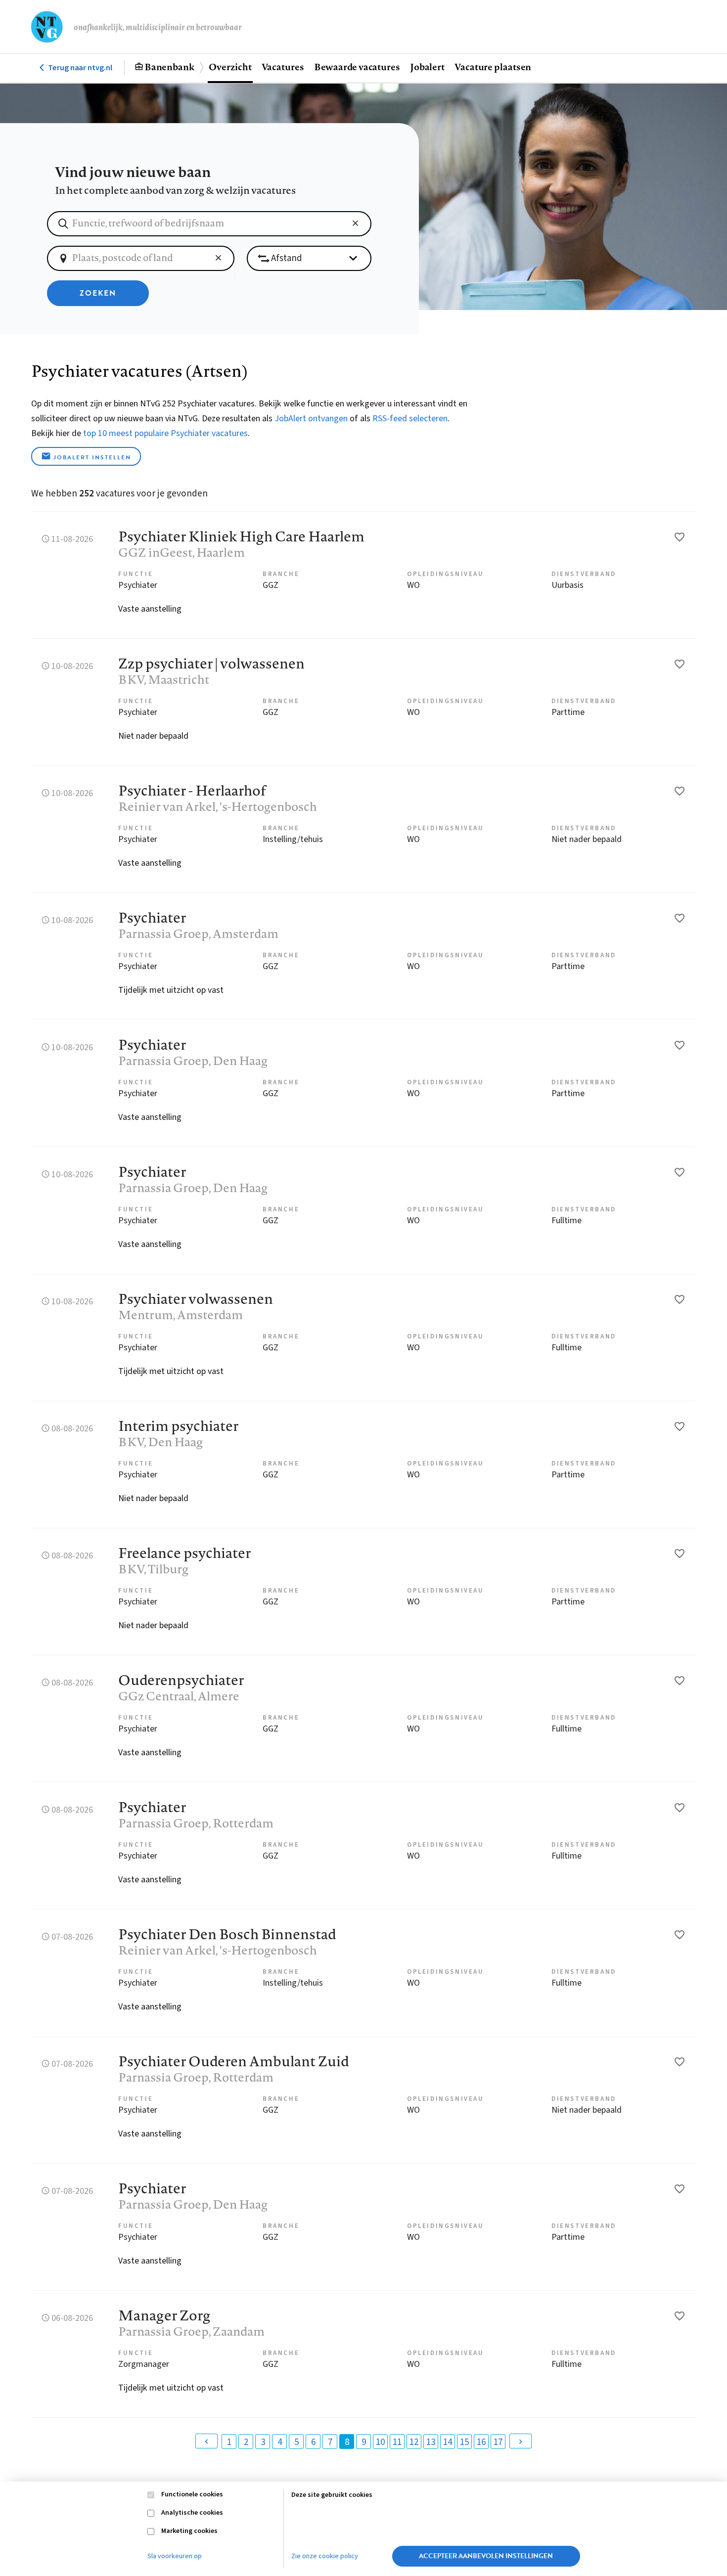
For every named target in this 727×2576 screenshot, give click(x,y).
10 (380, 2442)
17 (498, 2442)
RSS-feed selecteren (410, 419)
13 (431, 2442)
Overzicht (230, 67)
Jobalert (427, 67)
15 (464, 2442)
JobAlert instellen (92, 457)
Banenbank (169, 67)
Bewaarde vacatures (357, 67)
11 (397, 2442)
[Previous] (206, 2441)
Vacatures (283, 67)
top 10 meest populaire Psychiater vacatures (165, 433)
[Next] (521, 2441)
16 (481, 2442)
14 (448, 2442)
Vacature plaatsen (493, 67)
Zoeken (98, 293)
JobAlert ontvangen (311, 419)
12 (414, 2442)
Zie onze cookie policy (325, 2556)
